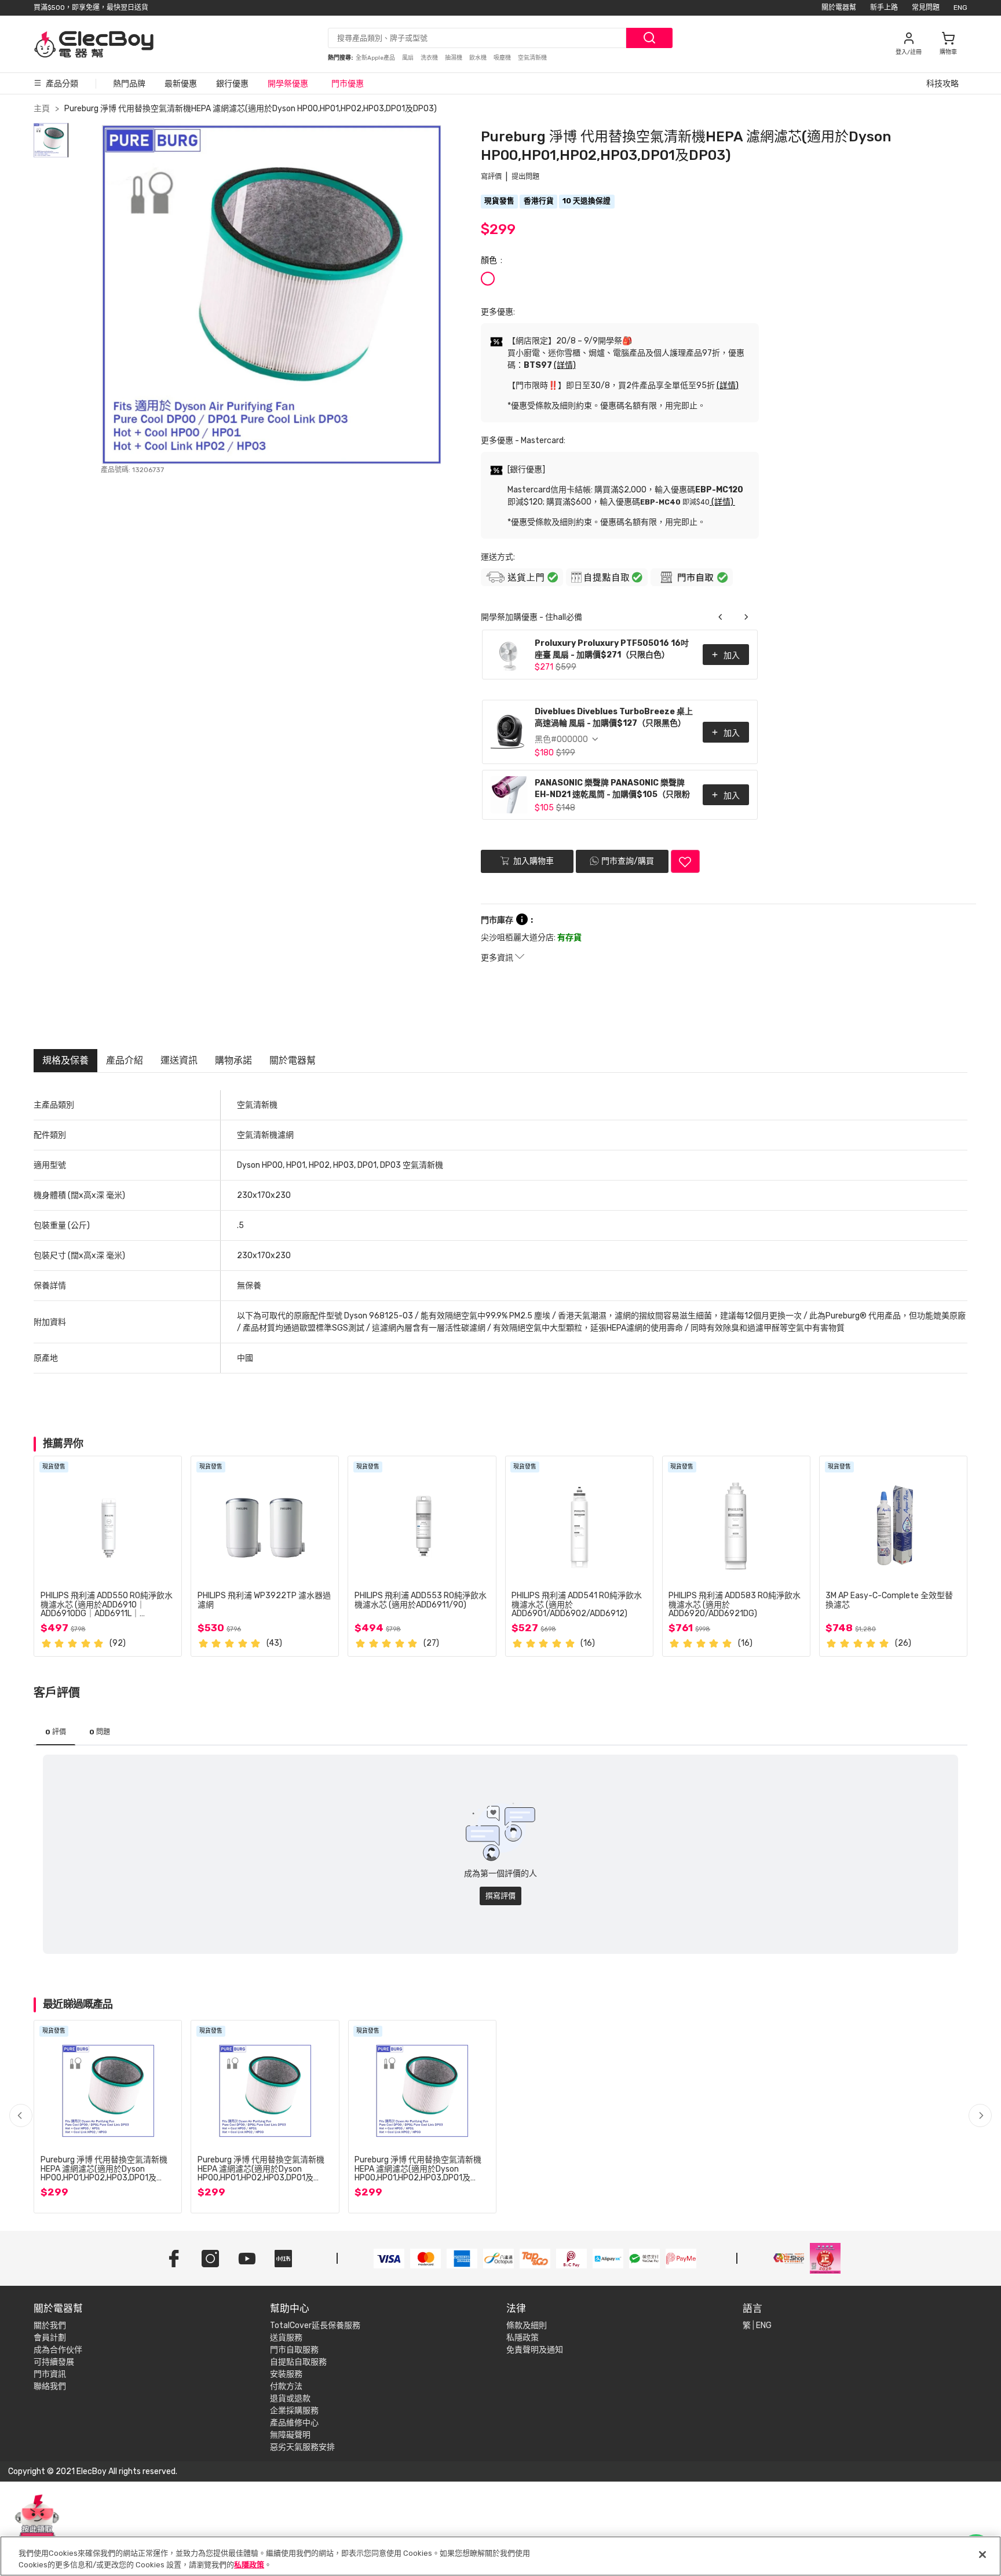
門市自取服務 (294, 2350)
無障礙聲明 (290, 2435)
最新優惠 (181, 84)
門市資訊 (50, 2374)
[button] (980, 2115)
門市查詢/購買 (628, 861)
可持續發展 (54, 2362)
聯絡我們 (50, 2386)
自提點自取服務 (298, 2362)
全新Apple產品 (376, 58)
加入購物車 (533, 861)
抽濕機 (454, 58)
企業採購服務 (294, 2411)
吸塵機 (503, 58)
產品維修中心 (294, 2423)
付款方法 (286, 2386)
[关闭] (982, 2555)
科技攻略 (942, 84)
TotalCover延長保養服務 (315, 2325)
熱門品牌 (129, 84)
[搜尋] (649, 38)
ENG (960, 8)
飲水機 (478, 58)
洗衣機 (430, 58)
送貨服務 (286, 2338)
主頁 (42, 109)
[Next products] (746, 617)
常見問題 (926, 8)
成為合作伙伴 (58, 2350)
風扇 (408, 58)
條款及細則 (527, 2325)
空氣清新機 (532, 58)
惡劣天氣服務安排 (302, 2447)
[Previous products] (721, 617)
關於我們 (50, 2325)
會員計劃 (50, 2338)
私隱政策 (523, 2338)
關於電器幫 (839, 8)
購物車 (948, 52)
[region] (500, 2556)
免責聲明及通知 (535, 2350)
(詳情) (565, 365)
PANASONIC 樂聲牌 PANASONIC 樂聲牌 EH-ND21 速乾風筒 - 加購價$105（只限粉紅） (612, 790)
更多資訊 (498, 958)
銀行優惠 (232, 84)
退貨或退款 (290, 2398)
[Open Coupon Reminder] (37, 2523)
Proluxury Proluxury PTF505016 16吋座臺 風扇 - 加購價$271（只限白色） (612, 649)
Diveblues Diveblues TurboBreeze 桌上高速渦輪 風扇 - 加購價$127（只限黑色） (614, 717)
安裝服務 (286, 2374)
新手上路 (884, 8)
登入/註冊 (909, 52)
